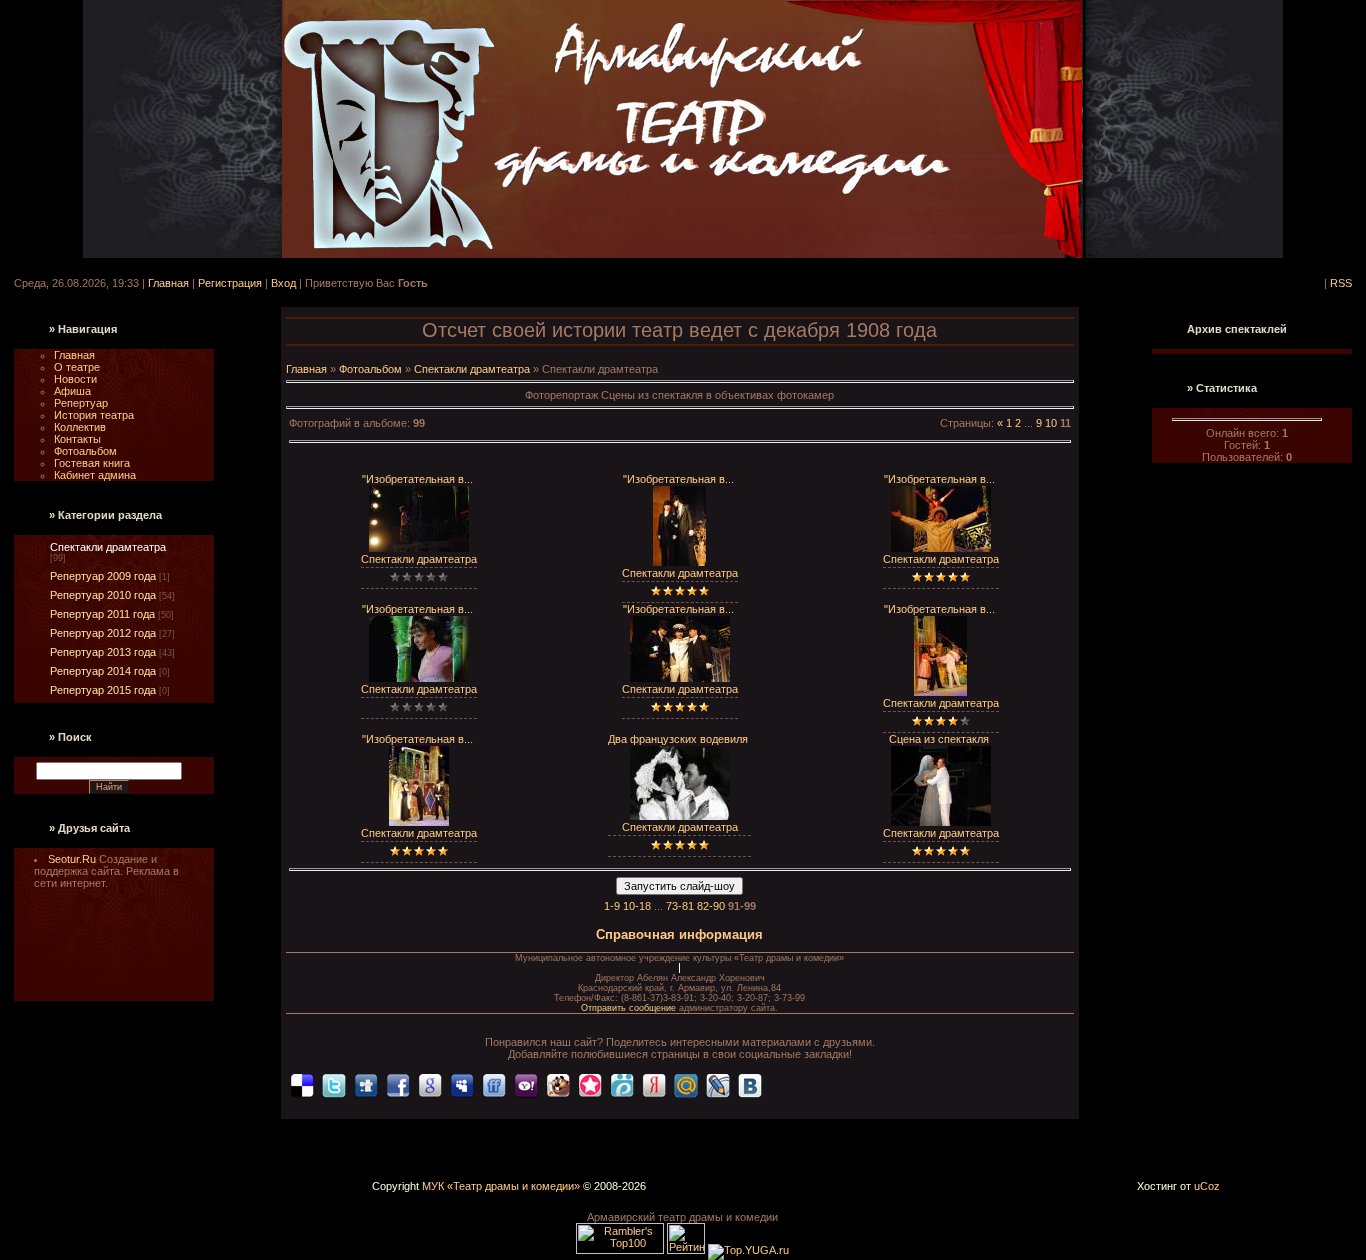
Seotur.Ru (73, 859)
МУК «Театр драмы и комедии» (501, 1186)
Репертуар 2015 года (103, 690)
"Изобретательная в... (417, 479)
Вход (283, 283)
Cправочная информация (679, 934)
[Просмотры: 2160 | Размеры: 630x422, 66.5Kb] (941, 548)
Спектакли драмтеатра (108, 547)
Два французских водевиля (678, 739)
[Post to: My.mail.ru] (686, 1084)
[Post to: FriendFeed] (494, 1084)
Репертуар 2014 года (103, 671)
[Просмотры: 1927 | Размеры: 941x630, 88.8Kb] (419, 678)
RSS (1341, 283)
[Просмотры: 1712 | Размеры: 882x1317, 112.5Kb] (679, 562)
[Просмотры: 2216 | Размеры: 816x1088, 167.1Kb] (419, 822)
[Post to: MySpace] (462, 1084)
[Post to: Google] (430, 1084)
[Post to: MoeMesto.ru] (622, 1084)
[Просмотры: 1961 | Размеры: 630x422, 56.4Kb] (680, 678)
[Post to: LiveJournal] (718, 1084)
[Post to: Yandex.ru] (654, 1084)
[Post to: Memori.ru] (590, 1084)
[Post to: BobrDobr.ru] (558, 1084)
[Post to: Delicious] (302, 1084)
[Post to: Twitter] (334, 1084)
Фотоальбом (370, 369)
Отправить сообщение (630, 1008)
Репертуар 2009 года (103, 576)
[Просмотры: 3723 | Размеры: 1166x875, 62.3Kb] (941, 822)
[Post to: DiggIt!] (366, 1084)
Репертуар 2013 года (103, 652)
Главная (168, 283)
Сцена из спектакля (939, 739)
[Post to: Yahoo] (526, 1084)
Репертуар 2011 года (102, 614)
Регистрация (230, 283)
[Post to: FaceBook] (398, 1084)
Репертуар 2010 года (103, 595)
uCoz (1207, 1186)
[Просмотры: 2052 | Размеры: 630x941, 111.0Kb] (940, 692)
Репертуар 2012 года (103, 633)
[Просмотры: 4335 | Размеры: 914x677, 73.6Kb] (680, 816)
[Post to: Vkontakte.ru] (750, 1084)
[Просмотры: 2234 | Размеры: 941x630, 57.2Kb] (419, 548)
